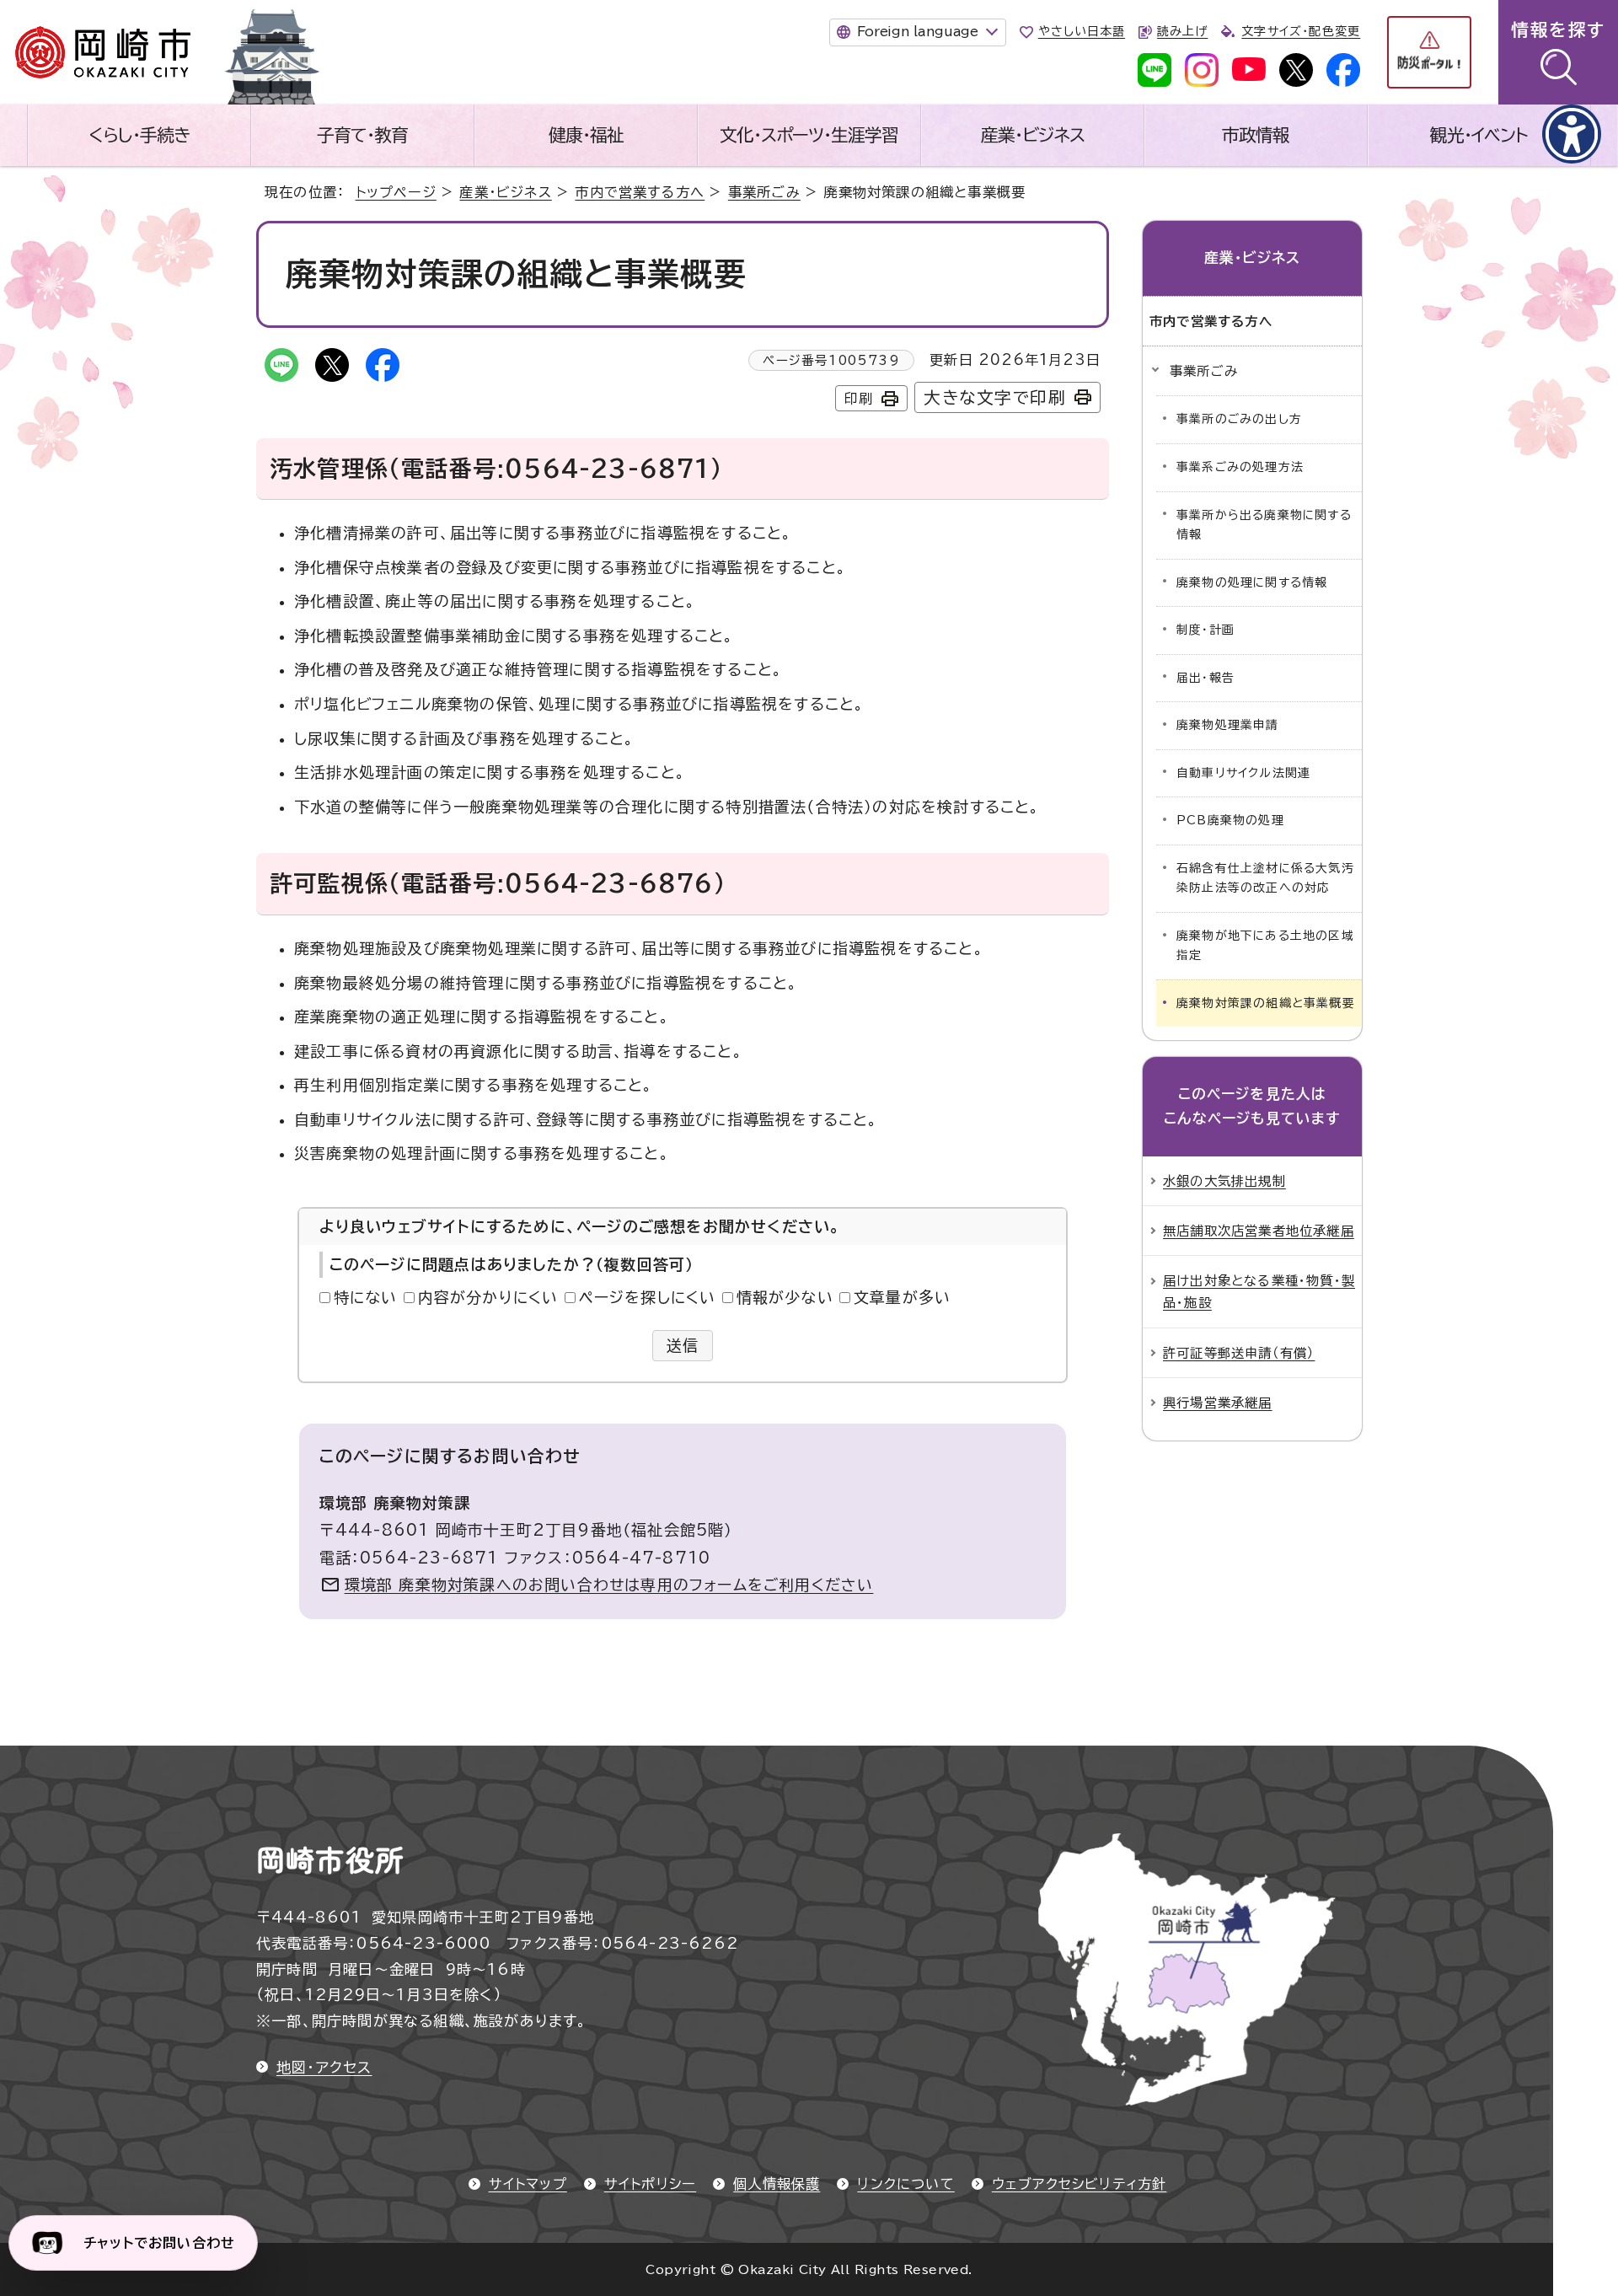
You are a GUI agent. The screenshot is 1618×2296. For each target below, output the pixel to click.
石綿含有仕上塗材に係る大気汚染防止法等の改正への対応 (1265, 878)
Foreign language (918, 31)
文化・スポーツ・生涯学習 (809, 135)
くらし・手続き (139, 135)
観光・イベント (1479, 135)
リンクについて (905, 2184)
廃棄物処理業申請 (1228, 725)
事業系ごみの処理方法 (1240, 467)
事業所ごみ (764, 192)
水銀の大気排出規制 (1224, 1181)
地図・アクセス (324, 2067)
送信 (683, 1345)
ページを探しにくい (648, 1297)
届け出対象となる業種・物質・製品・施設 (1259, 1291)
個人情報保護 (777, 2184)
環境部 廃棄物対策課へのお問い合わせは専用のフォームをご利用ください (609, 1585)
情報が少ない (785, 1297)
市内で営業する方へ (640, 192)
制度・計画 (1205, 630)
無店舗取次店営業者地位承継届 (1259, 1231)
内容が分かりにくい (488, 1297)
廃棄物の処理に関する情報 (1252, 582)
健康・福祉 (586, 135)
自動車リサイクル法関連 (1243, 773)
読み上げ (1182, 31)
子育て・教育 (362, 135)
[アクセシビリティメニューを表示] (1572, 134)
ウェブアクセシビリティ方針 (1080, 2184)
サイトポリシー (650, 2184)
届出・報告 (1205, 678)
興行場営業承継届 (1218, 1403)
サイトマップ (528, 2184)
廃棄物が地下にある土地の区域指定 (1265, 946)
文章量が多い (902, 1297)
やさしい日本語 (1082, 31)
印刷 (859, 399)
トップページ (396, 192)
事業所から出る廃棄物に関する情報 (1264, 525)
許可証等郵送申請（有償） (1239, 1353)
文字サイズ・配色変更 (1301, 31)
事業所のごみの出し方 (1239, 419)
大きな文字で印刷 (995, 397)
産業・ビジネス (1033, 135)
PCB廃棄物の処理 (1230, 820)
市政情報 (1256, 135)
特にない (366, 1297)
